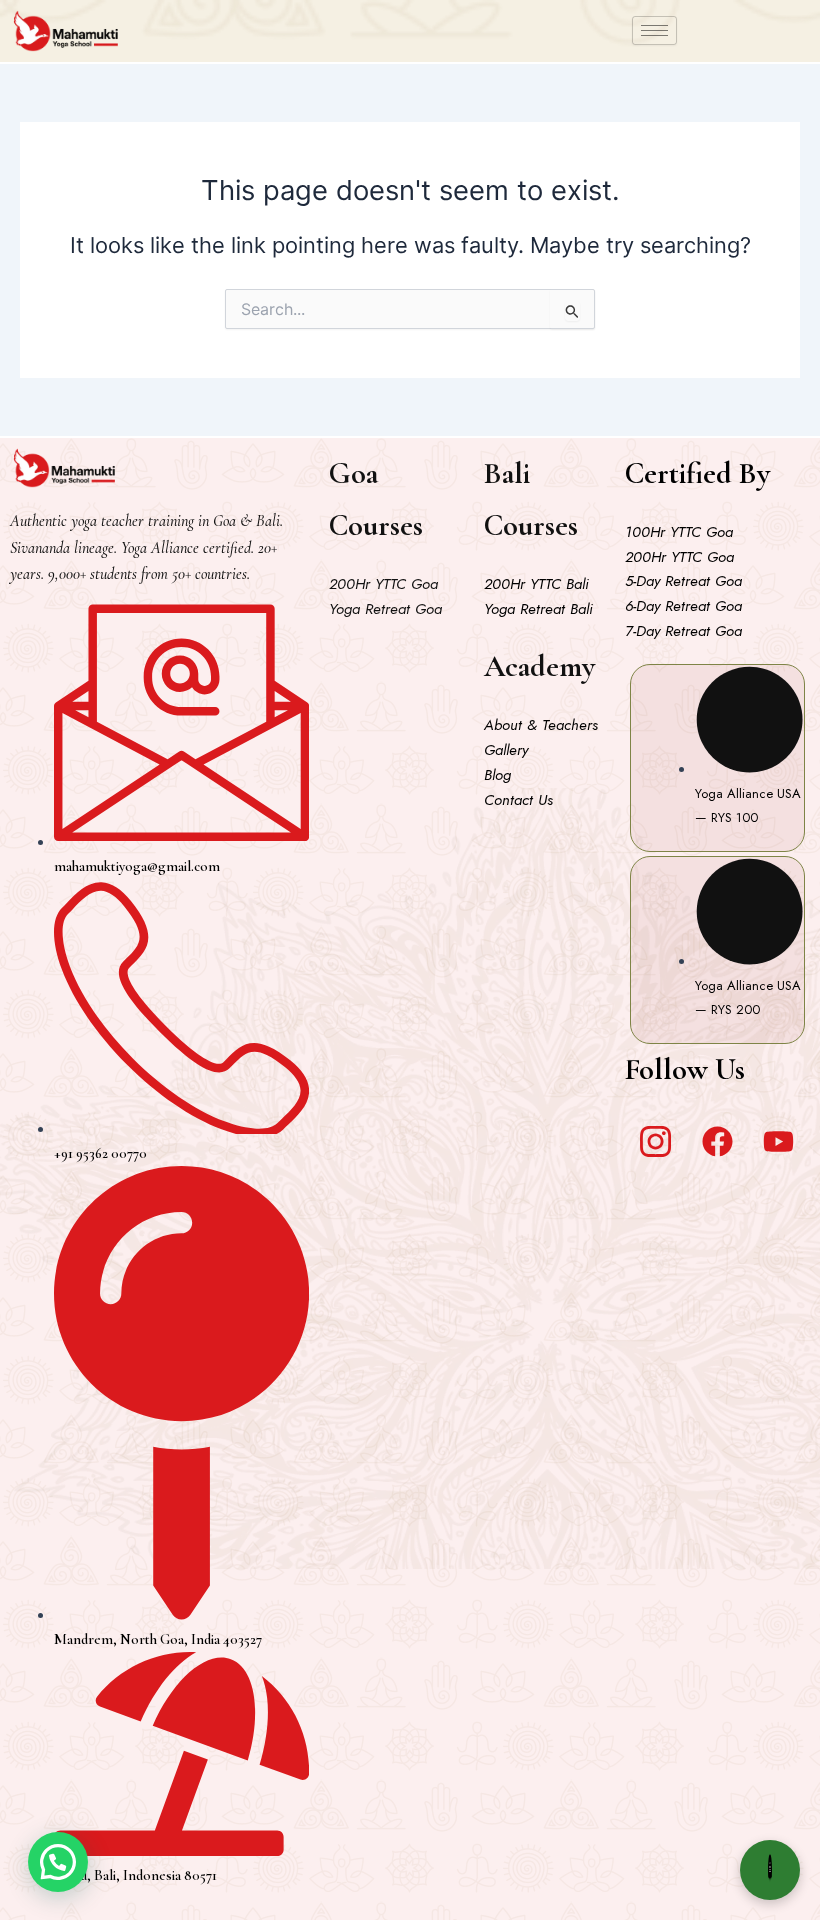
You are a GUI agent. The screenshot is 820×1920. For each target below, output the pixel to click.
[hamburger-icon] (654, 30)
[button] (58, 1862)
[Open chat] (770, 1870)
